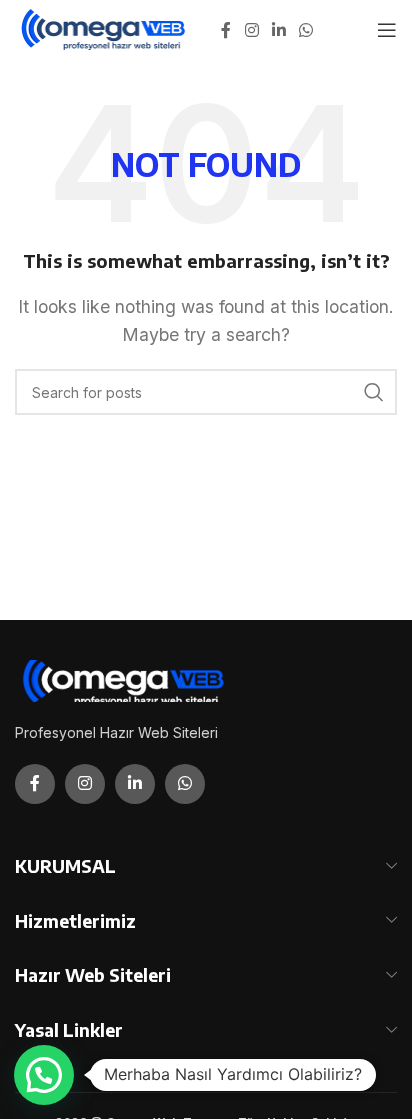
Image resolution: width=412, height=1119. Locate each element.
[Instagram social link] (251, 30)
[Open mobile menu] (387, 30)
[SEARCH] (374, 392)
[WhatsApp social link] (306, 30)
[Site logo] (104, 28)
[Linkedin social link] (278, 30)
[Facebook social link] (226, 30)
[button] (44, 1075)
